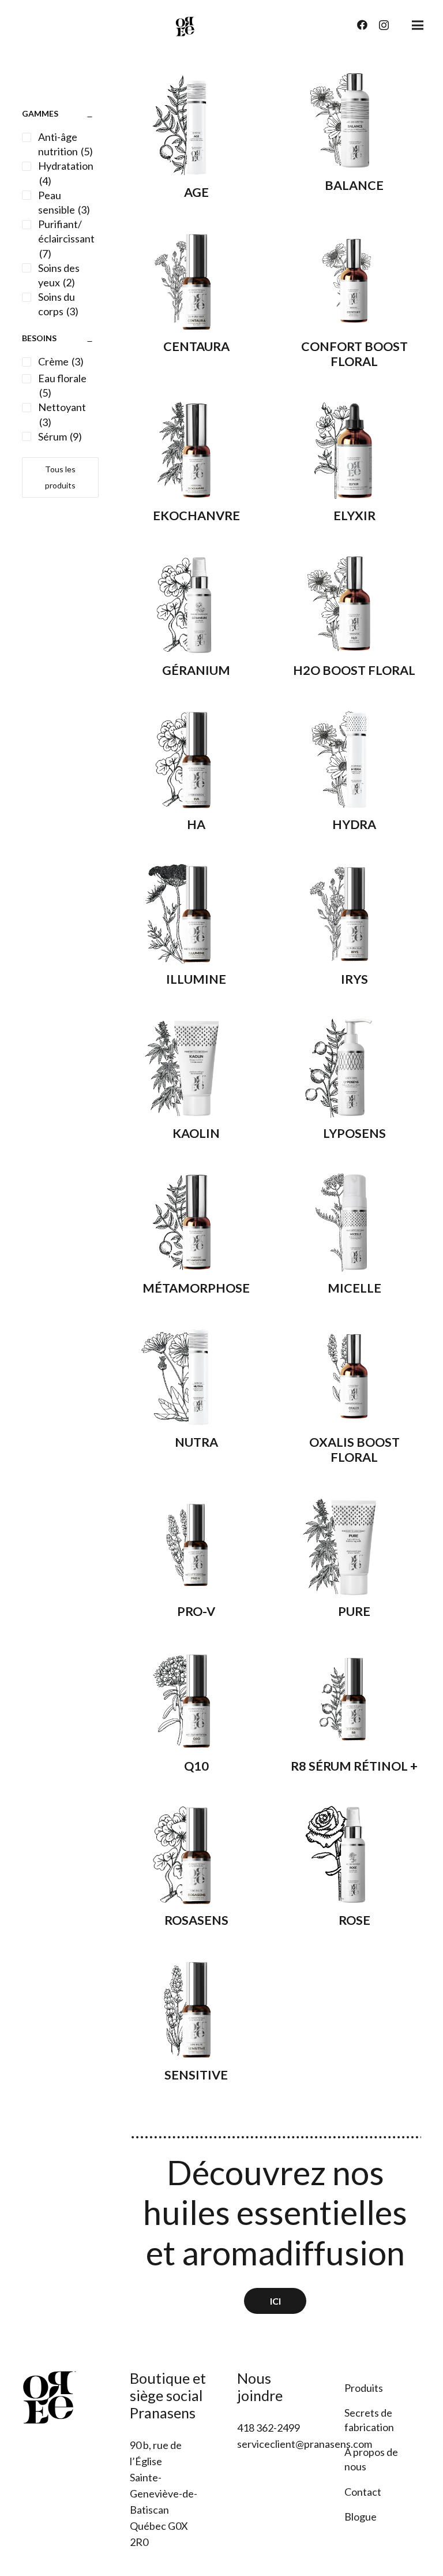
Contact (363, 2492)
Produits (364, 2388)
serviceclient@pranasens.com (305, 2444)
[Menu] (418, 25)
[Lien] (185, 26)
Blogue (361, 2517)
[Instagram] (384, 25)
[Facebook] (362, 25)
